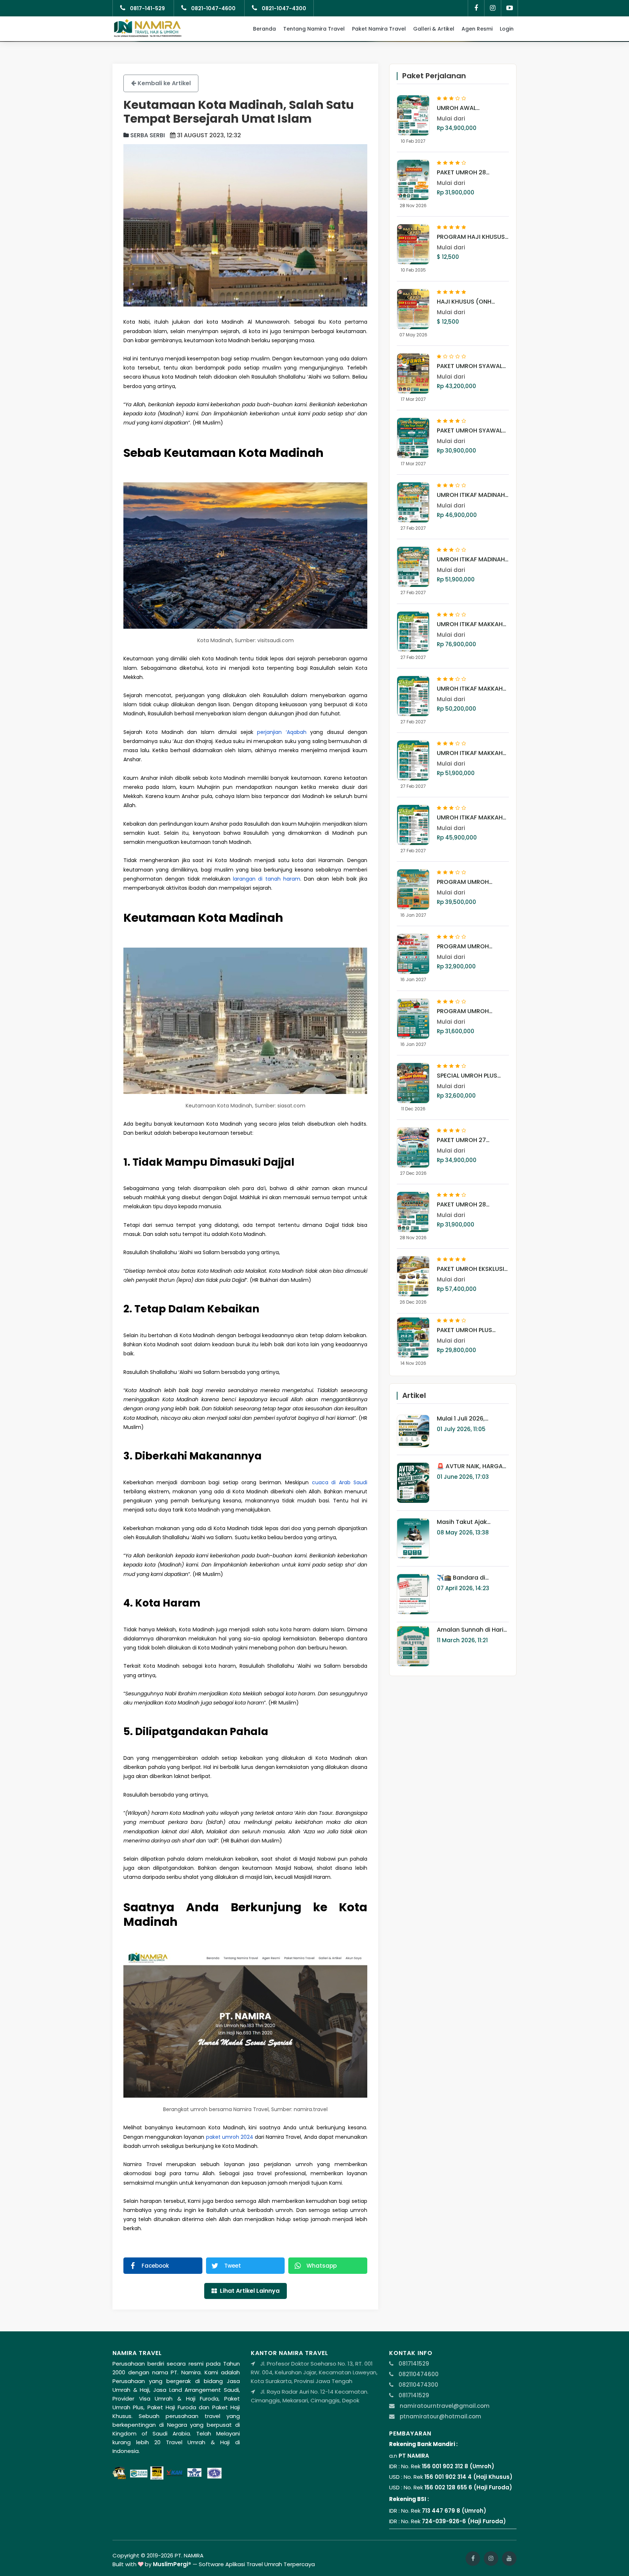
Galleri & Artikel (434, 29)
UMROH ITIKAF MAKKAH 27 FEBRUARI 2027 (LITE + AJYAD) (473, 753)
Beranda (264, 29)
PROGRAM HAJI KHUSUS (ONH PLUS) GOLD (471, 237)
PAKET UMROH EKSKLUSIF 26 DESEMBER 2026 (472, 1269)
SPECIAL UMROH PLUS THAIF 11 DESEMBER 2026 (470, 1076)
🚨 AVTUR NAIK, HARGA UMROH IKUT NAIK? (470, 1466)
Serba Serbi (147, 135)
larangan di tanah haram (267, 879)
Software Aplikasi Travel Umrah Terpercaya (257, 2564)
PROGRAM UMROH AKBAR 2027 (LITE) (463, 1011)
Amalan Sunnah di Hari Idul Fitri (470, 1630)
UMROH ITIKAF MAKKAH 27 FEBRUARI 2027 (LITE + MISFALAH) (473, 689)
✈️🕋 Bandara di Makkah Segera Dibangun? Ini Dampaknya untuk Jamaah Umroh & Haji (469, 1578)
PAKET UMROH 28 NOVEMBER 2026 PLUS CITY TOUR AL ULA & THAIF (468, 1205)
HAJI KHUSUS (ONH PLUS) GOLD (464, 302)
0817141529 (413, 2364)
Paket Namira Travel (379, 29)
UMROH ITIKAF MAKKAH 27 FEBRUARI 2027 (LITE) (471, 818)
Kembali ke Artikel (163, 83)
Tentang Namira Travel (314, 29)
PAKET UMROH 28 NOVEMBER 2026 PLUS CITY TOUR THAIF (468, 173)
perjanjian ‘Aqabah (282, 732)
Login (507, 29)
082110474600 (418, 2374)
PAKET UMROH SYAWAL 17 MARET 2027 (470, 431)
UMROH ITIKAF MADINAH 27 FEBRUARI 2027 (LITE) (471, 495)
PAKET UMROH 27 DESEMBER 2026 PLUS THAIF (467, 1140)
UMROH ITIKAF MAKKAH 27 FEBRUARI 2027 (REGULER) (470, 624)
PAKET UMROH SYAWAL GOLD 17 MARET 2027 (470, 366)
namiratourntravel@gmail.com (445, 2406)
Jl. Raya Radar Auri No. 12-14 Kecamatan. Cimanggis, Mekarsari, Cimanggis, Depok (310, 2396)
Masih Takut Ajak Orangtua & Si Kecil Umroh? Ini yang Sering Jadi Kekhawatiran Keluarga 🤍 (470, 1522)
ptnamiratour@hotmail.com (440, 2416)
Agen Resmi (477, 29)
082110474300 (418, 2385)
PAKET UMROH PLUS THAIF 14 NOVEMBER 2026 (473, 1330)
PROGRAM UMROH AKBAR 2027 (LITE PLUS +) (469, 947)
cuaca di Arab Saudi (340, 1482)
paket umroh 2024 (230, 2137)
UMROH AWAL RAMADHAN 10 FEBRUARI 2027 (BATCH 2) (470, 108)
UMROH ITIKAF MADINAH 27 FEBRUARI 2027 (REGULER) (471, 560)
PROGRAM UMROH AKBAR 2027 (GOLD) (466, 882)
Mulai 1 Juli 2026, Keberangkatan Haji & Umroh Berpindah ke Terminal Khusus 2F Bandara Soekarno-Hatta (469, 1419)
